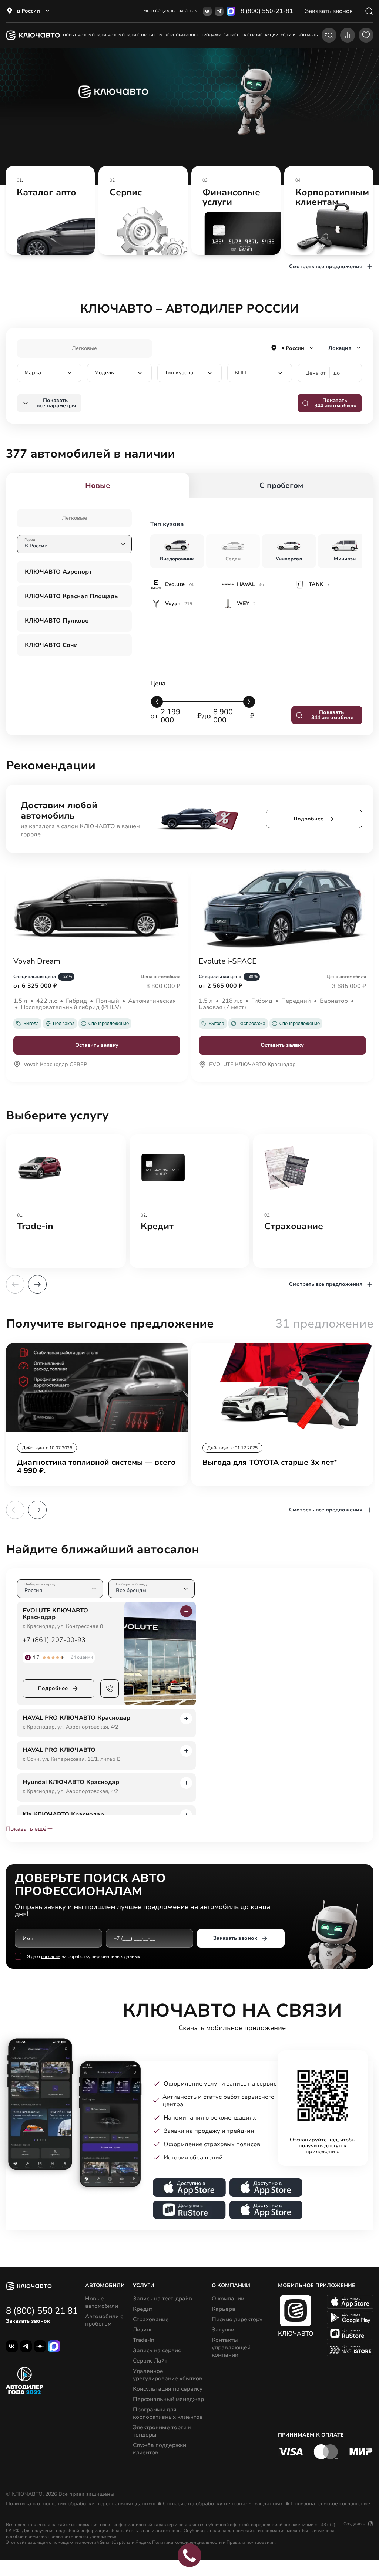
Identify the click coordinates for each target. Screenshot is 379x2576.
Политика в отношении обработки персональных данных (81, 2504)
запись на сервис (243, 35)
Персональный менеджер (168, 2399)
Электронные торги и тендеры (162, 2431)
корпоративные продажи (193, 35)
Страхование (151, 2319)
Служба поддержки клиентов (160, 2449)
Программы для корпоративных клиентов (168, 2413)
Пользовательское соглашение (330, 2504)
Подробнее (308, 819)
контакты (308, 35)
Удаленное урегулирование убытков (168, 2375)
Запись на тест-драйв (162, 2299)
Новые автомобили (85, 35)
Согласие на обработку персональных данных (223, 2504)
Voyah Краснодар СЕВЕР (55, 1065)
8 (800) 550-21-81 (267, 11)
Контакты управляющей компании (231, 2347)
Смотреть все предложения (326, 267)
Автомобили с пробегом (135, 35)
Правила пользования (251, 2542)
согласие (51, 1956)
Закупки (223, 2330)
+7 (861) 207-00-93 (54, 1640)
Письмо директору (237, 2319)
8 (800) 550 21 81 (42, 2311)
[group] (50, 210)
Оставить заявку (97, 1045)
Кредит (143, 2309)
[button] (37, 1284)
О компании (228, 2299)
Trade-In (144, 2340)
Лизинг (143, 2330)
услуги (288, 35)
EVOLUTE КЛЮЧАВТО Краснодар (252, 1065)
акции (272, 35)
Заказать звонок (235, 1938)
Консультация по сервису (168, 2389)
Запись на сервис (157, 2350)
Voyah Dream (37, 961)
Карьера (224, 2309)
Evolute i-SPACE (228, 961)
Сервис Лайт (150, 2361)
